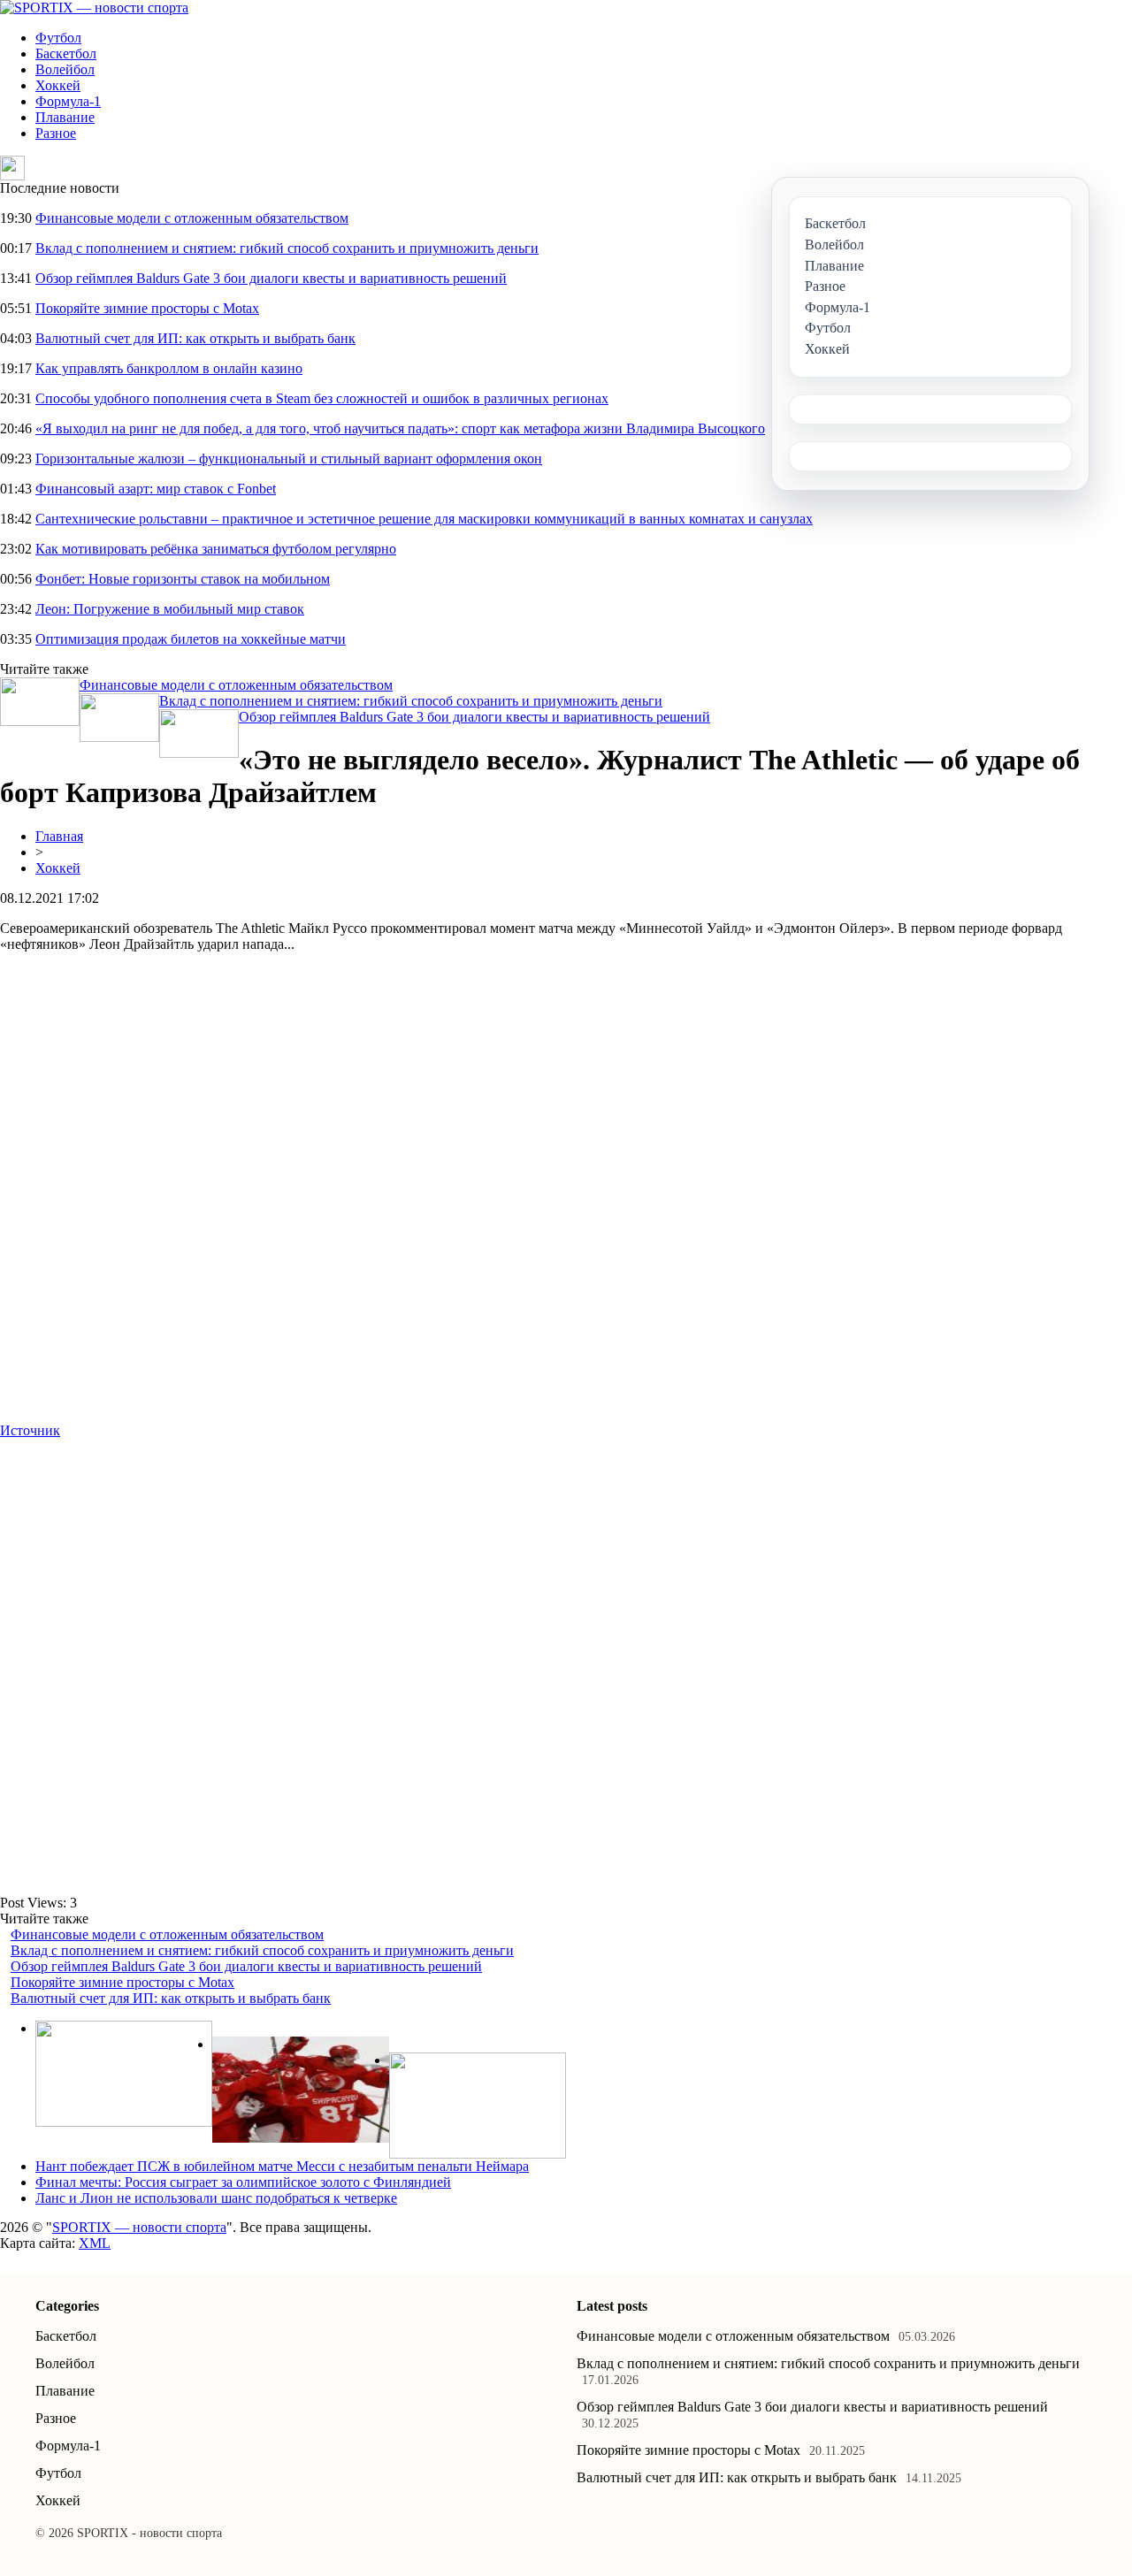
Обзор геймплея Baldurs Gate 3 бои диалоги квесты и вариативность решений (271, 278)
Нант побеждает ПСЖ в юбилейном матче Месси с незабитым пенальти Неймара (282, 2166)
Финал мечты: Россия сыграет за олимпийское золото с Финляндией (243, 2182)
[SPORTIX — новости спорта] (94, 8)
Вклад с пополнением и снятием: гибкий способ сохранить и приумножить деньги (287, 248)
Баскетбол (66, 54)
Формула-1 (68, 101)
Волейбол (65, 69)
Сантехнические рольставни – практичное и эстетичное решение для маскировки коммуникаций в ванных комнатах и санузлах (424, 519)
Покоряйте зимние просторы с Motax (147, 308)
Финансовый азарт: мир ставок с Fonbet (156, 489)
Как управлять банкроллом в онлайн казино (169, 368)
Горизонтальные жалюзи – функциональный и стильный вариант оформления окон (289, 459)
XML (95, 2243)
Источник (30, 1430)
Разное (56, 133)
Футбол (58, 38)
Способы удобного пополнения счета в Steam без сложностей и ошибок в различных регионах (322, 398)
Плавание (65, 117)
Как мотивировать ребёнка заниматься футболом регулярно (216, 549)
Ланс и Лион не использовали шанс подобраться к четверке (216, 2198)
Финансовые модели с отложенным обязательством (192, 218)
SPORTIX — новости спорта (139, 2227)
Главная (59, 836)
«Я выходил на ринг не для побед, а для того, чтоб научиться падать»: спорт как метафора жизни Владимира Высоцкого (400, 428)
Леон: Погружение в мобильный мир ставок (170, 609)
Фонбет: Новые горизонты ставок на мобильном (183, 579)
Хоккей (58, 85)
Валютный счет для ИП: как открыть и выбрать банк (195, 338)
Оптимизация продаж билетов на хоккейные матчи (191, 639)
